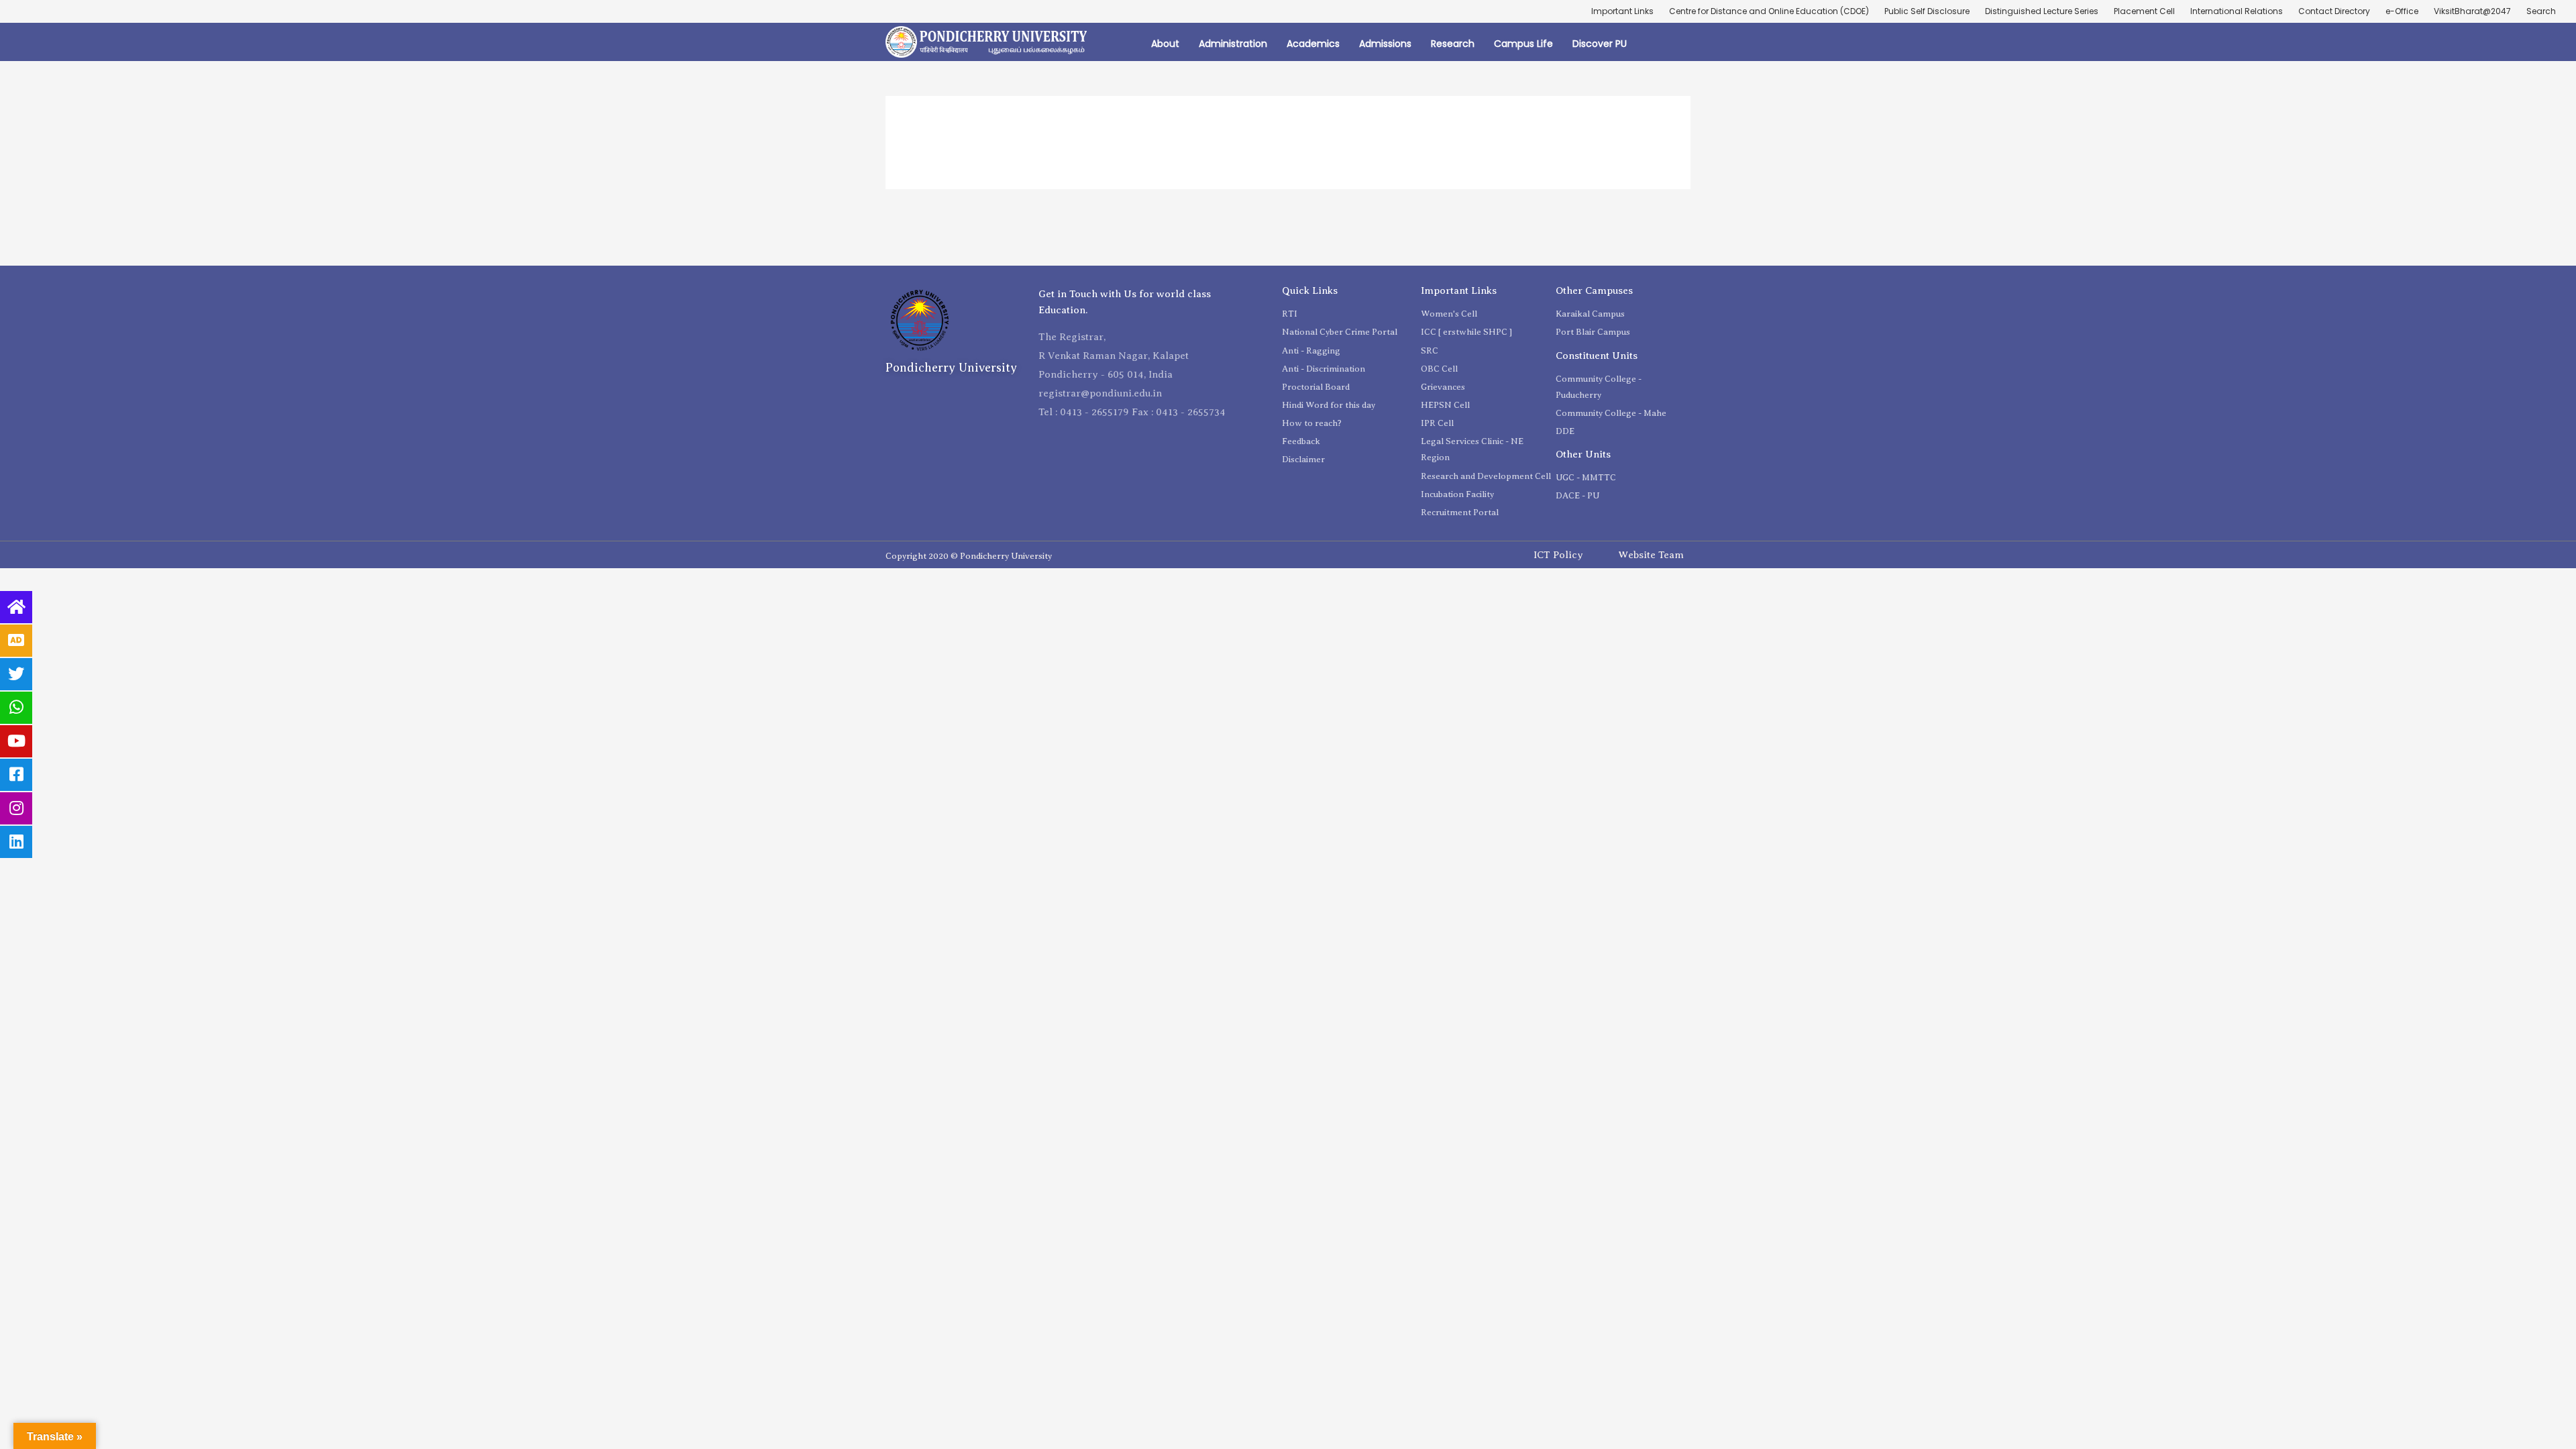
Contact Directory (2334, 11)
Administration (1233, 44)
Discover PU (1600, 44)
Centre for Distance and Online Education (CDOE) (1769, 11)
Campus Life (1523, 44)
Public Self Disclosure (1927, 11)
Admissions (1385, 44)
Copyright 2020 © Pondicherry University (969, 556)
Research (1453, 44)
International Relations (2237, 11)
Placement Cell (2144, 11)
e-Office (2402, 11)
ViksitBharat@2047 (2472, 11)
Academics (1313, 44)
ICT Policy (1558, 555)
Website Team (1651, 555)
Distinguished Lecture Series (2042, 11)
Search (2541, 11)
